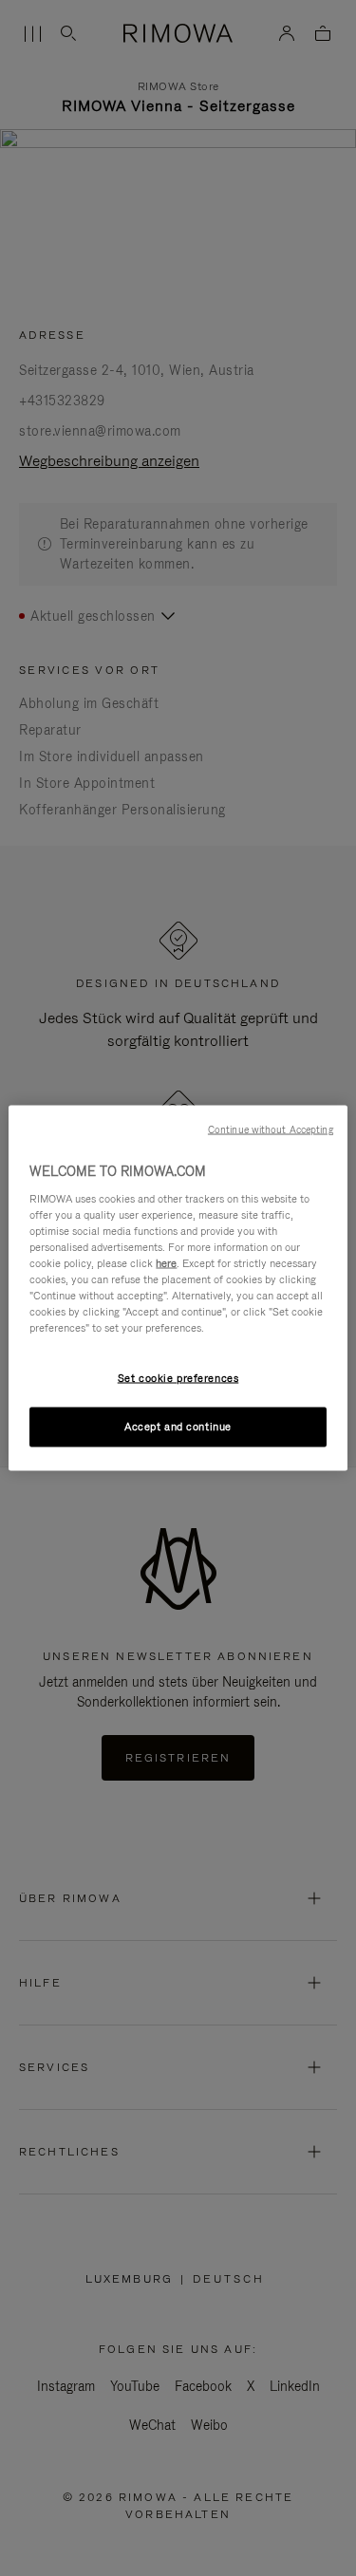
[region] (178, 1288)
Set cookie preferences (178, 1378)
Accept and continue (178, 1427)
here (166, 1262)
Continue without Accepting (271, 1129)
